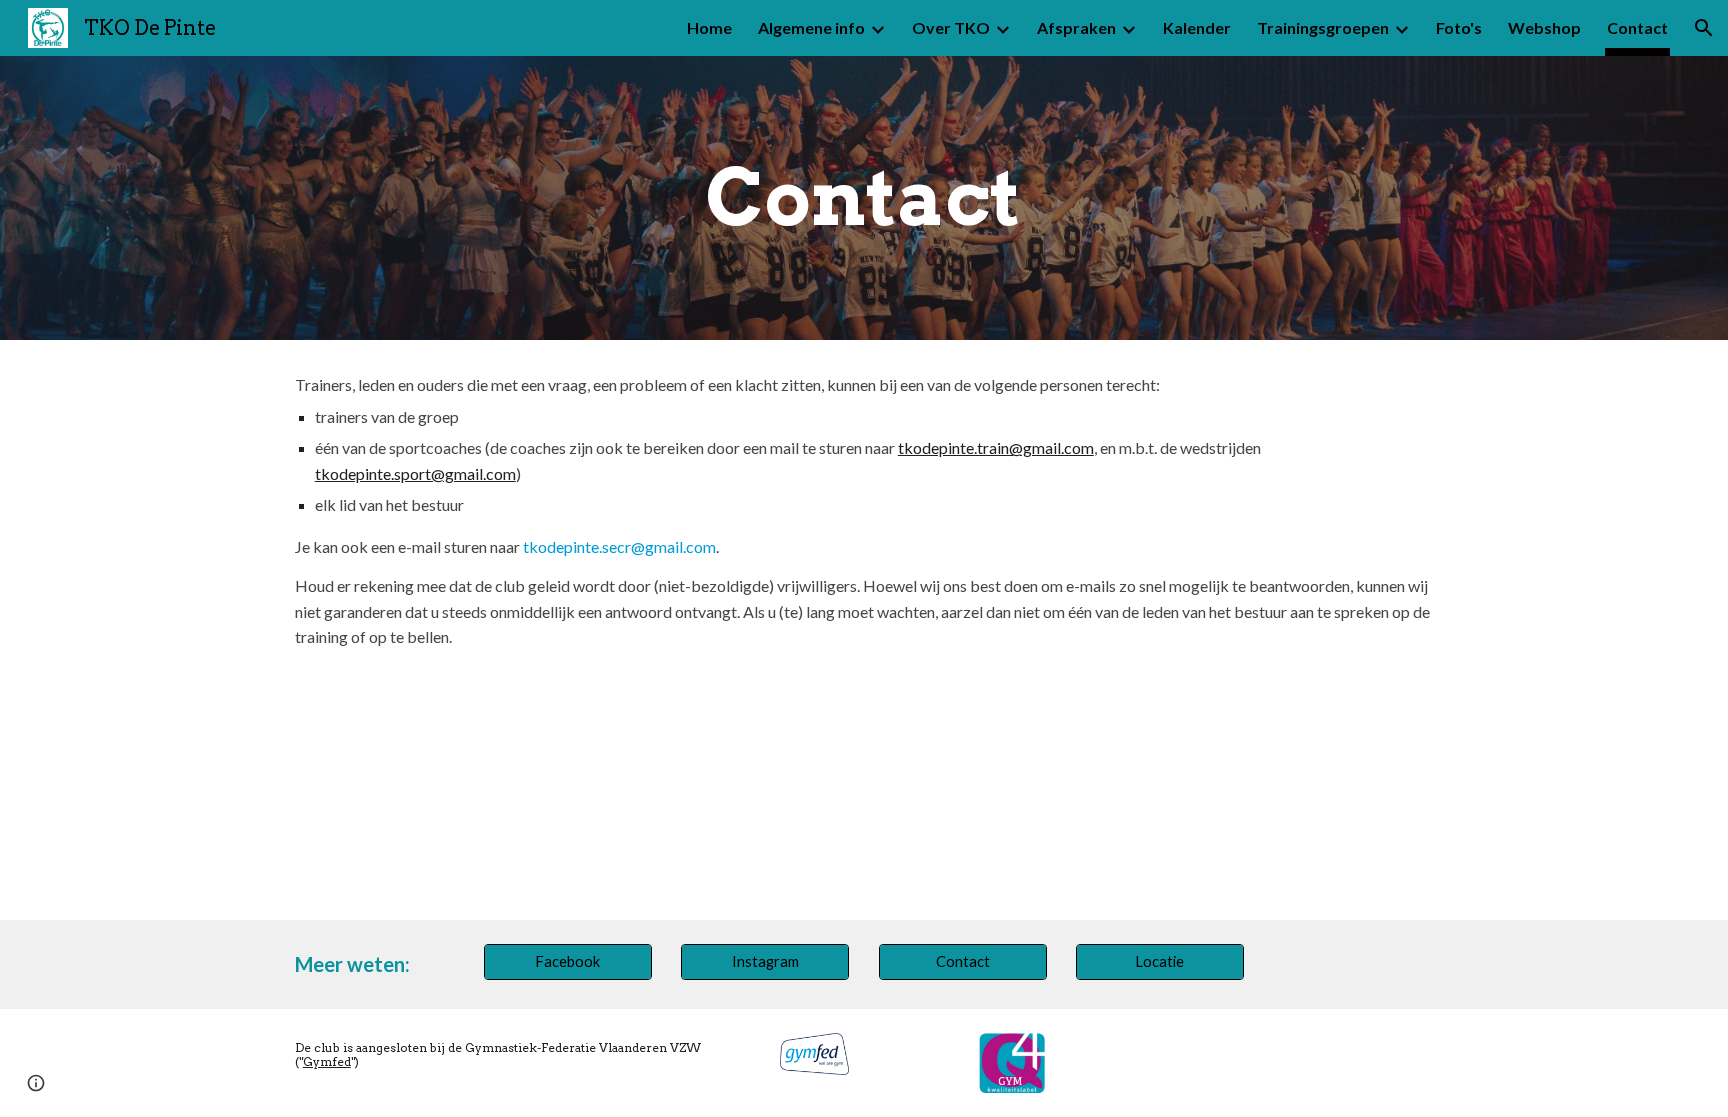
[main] (864, 198)
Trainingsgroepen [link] (1323, 27)
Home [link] (709, 27)
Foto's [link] (1459, 27)
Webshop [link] (1544, 27)
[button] (1704, 28)
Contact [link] (1637, 27)
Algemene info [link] (811, 27)
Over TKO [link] (951, 27)
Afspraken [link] (1076, 27)
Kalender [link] (1197, 27)
